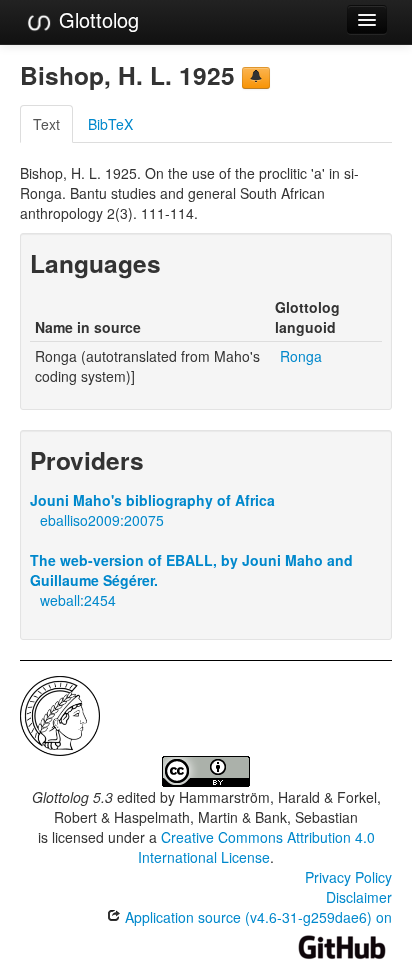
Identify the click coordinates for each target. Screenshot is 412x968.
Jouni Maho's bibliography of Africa (152, 500)
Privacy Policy (348, 877)
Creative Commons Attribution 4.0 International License (256, 847)
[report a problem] (256, 78)
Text (46, 124)
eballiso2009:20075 (102, 520)
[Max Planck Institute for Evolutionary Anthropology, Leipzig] (60, 714)
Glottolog (96, 19)
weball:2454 (78, 600)
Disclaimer (359, 897)
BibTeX (110, 124)
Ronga (301, 356)
